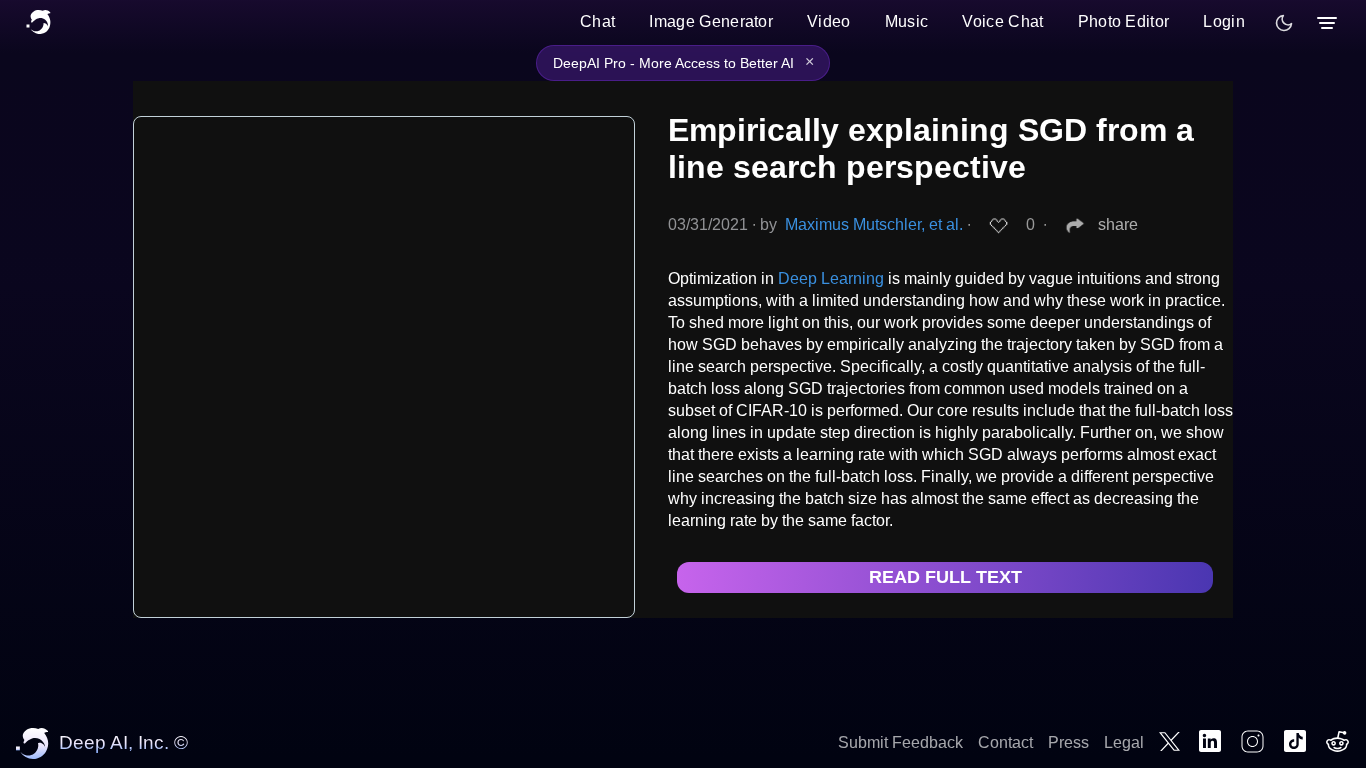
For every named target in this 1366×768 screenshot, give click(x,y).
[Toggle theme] (1284, 23)
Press (1068, 742)
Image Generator (711, 21)
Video (829, 21)
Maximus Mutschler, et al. (874, 224)
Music (907, 21)
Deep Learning (831, 278)
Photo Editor (1124, 21)
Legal (1124, 742)
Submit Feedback (900, 742)
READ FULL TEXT (945, 577)
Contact (1005, 742)
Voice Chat (1002, 21)
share (1118, 224)
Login (1224, 21)
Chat (597, 21)
